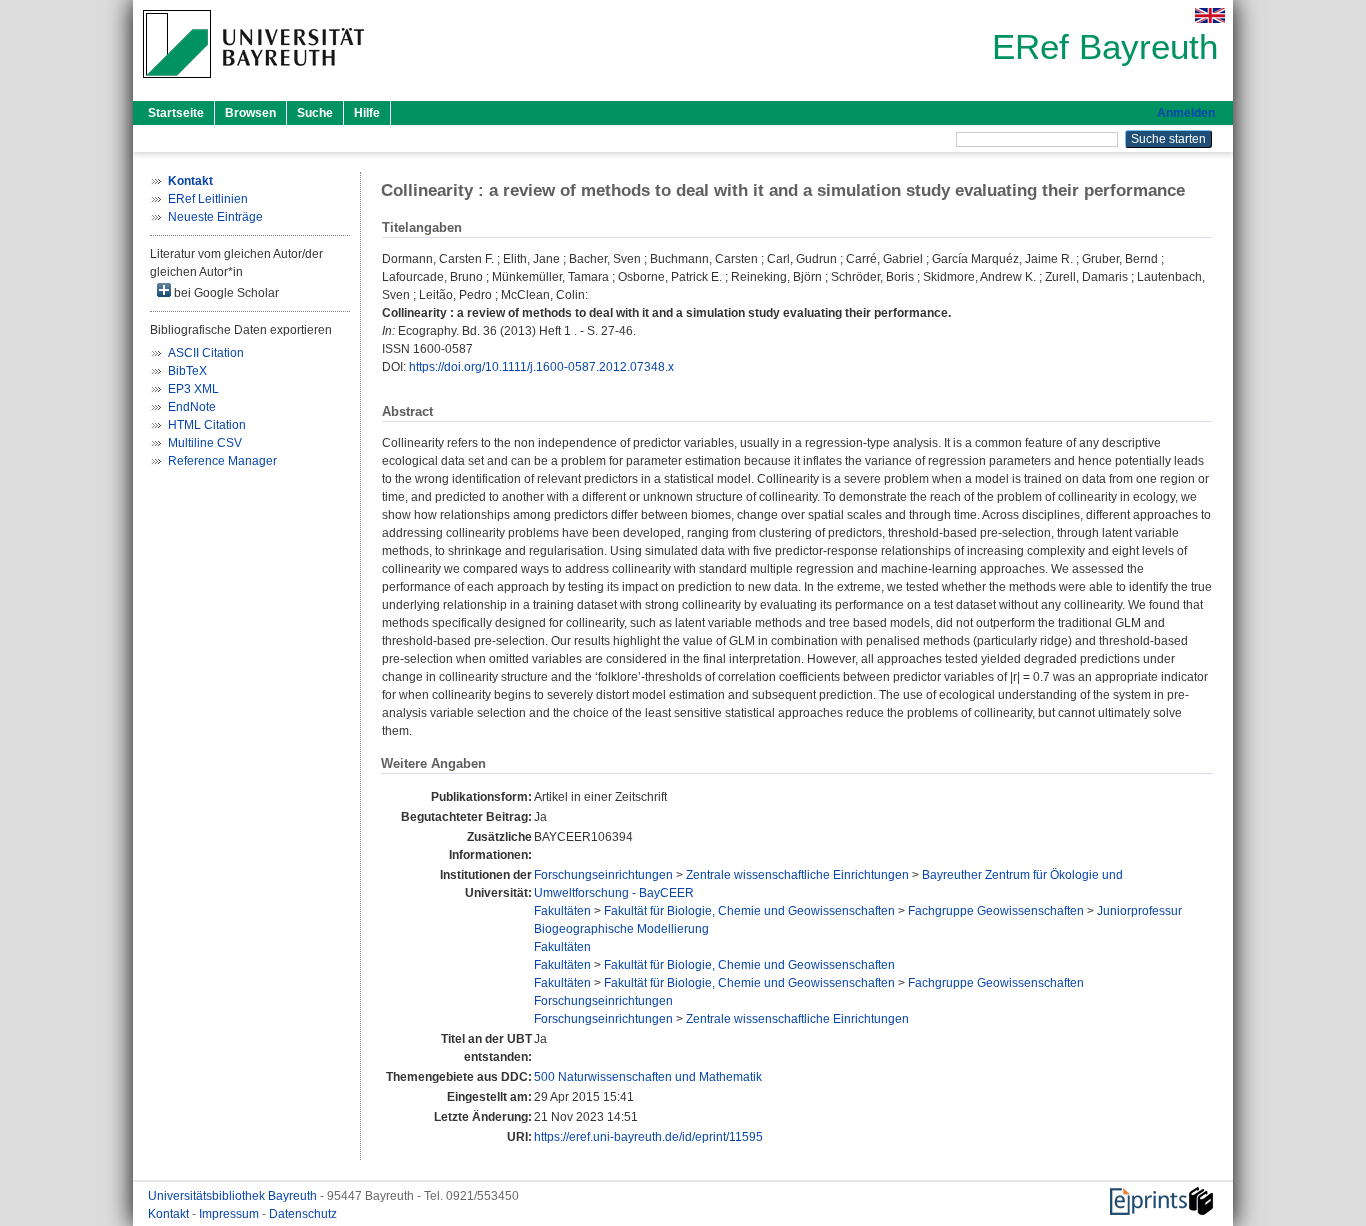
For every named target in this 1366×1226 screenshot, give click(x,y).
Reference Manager (222, 461)
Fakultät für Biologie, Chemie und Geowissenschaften (749, 911)
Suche (315, 113)
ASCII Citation (206, 353)
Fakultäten (562, 911)
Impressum (230, 1214)
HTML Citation (207, 425)
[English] (1210, 15)
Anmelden (1186, 113)
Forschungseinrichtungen (603, 875)
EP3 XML (193, 389)
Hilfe (367, 113)
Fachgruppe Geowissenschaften (996, 911)
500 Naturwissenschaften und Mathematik (648, 1077)
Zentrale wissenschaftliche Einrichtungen (797, 875)
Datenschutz (303, 1214)
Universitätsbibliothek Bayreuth (234, 1196)
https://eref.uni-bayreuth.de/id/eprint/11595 (648, 1137)
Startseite (176, 113)
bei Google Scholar (225, 293)
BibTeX (187, 371)
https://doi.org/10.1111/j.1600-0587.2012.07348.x (541, 367)
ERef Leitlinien (208, 199)
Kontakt (170, 1214)
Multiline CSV (205, 443)
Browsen (250, 113)
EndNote (192, 407)
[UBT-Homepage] (253, 84)
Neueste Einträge (215, 217)
